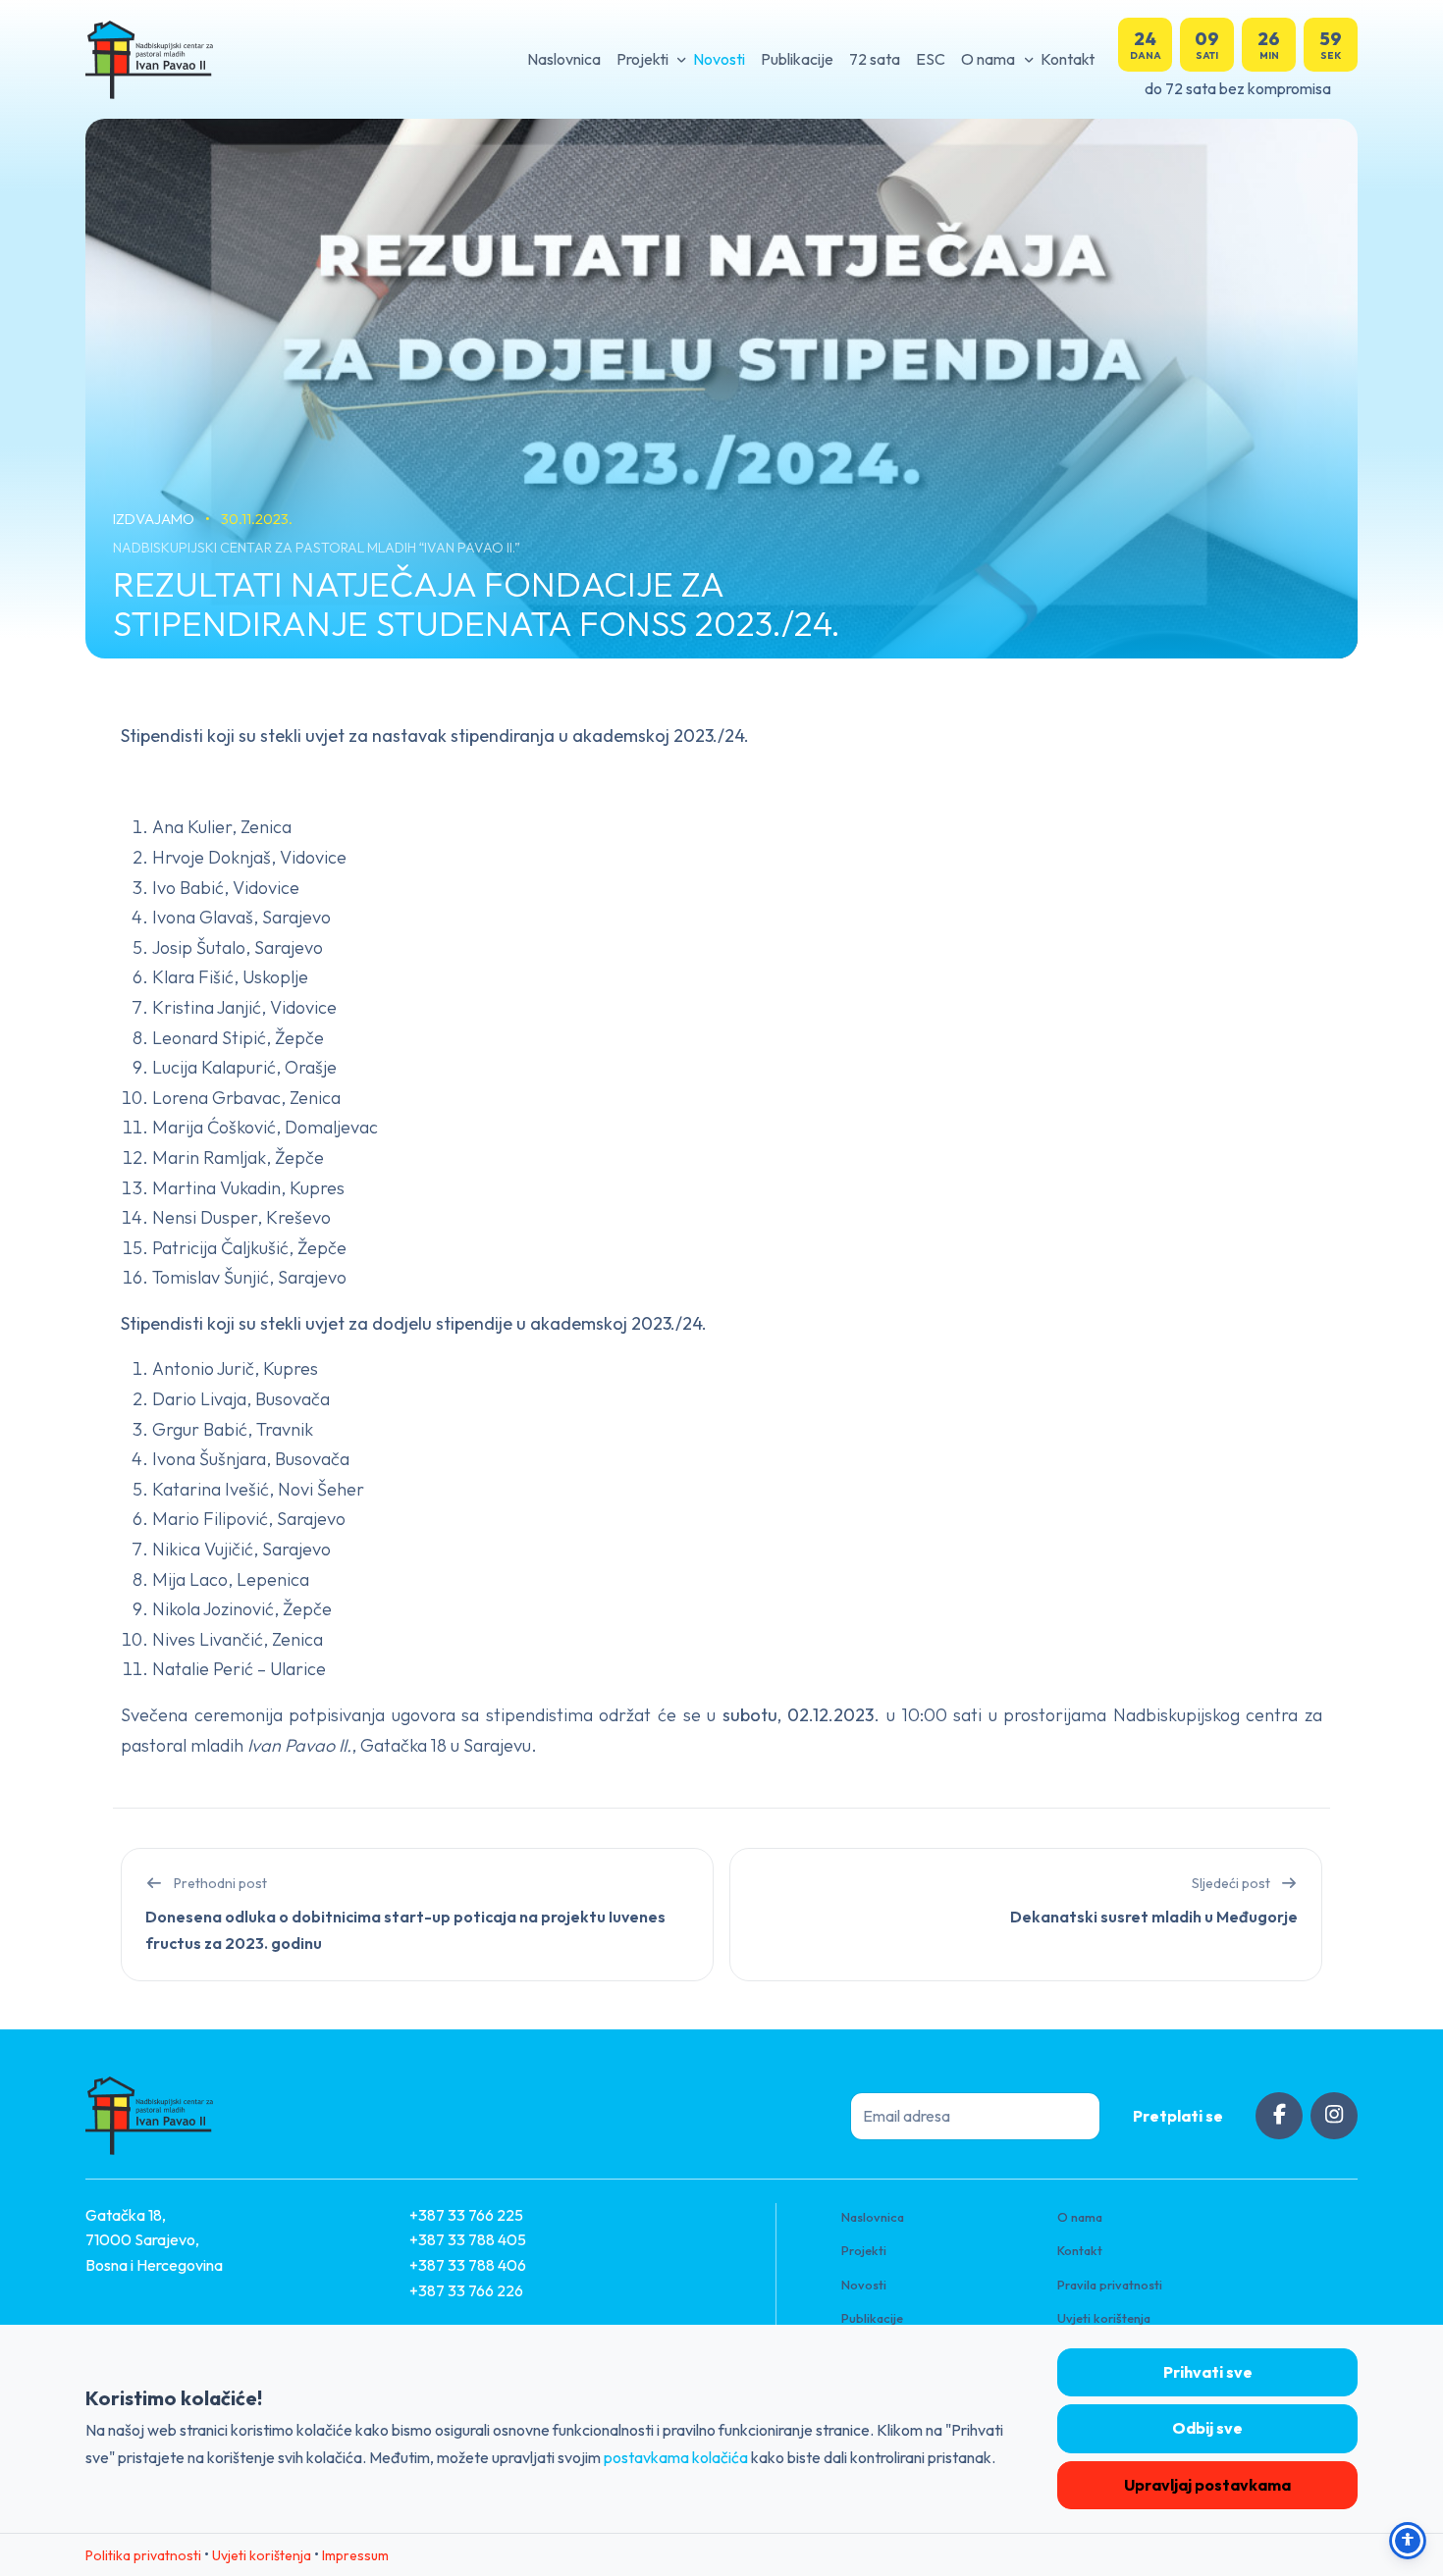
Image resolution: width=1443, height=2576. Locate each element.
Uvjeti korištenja (1104, 2318)
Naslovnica (564, 59)
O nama (988, 59)
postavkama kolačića (676, 2457)
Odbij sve (1207, 2428)
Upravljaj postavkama (1207, 2485)
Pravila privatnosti (1110, 2285)
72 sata (875, 59)
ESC (931, 59)
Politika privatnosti (143, 2555)
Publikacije (797, 59)
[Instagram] (1334, 2116)
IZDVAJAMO (155, 519)
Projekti (642, 59)
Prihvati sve (1208, 2372)
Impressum (355, 2555)
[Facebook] (1279, 2116)
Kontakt (1068, 59)
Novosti (719, 59)
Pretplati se (1178, 2116)
